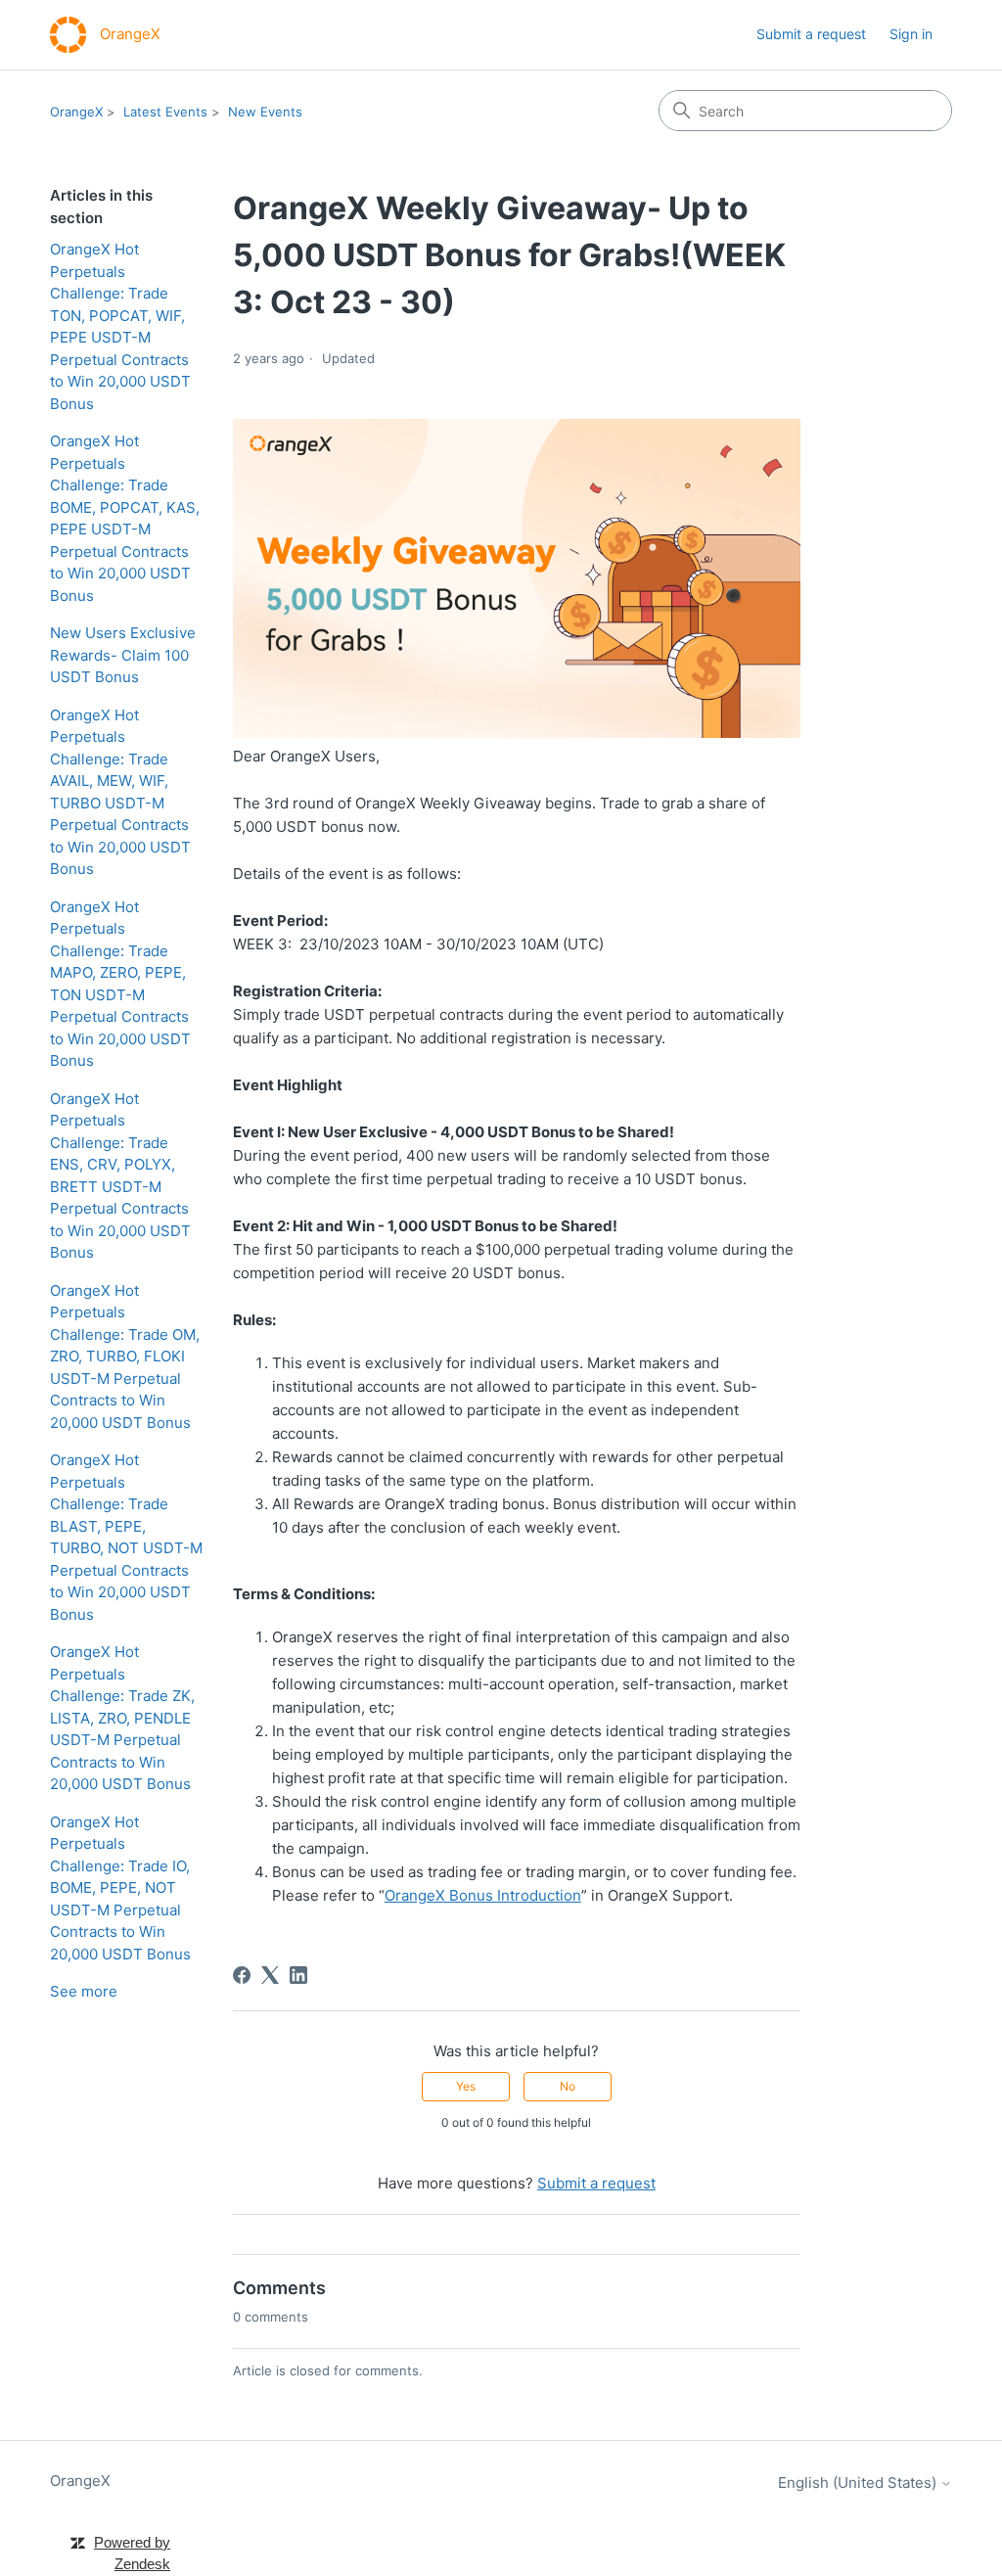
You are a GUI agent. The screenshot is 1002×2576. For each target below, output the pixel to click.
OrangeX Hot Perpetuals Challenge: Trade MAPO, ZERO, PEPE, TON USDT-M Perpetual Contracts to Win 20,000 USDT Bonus (120, 984)
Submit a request (811, 34)
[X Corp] (270, 1975)
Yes (466, 2086)
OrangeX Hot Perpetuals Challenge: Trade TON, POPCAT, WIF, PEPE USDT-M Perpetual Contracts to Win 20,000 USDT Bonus (120, 326)
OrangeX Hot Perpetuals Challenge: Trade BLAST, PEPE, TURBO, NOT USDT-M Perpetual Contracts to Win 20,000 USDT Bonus (126, 1537)
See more (84, 1991)
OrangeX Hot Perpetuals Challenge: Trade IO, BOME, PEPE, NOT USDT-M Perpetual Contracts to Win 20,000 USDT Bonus (120, 1888)
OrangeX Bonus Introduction (483, 1895)
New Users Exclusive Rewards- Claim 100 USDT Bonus (123, 655)
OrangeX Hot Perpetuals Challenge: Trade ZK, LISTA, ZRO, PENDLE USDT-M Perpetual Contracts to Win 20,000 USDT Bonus (122, 1718)
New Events (265, 112)
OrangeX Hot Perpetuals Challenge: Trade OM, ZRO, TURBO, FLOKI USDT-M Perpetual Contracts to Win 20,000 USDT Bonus (125, 1357)
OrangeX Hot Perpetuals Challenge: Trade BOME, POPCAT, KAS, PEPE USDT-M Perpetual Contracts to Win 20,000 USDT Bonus (125, 518)
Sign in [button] (911, 34)
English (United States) (859, 2483)
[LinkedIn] (298, 1975)
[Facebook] (242, 1975)
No (568, 2086)
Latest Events (165, 112)
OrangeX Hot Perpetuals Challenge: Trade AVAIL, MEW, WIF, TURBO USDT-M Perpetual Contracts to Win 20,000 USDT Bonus (120, 792)
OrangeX (76, 112)
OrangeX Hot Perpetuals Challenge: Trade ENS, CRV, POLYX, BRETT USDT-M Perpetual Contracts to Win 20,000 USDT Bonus (120, 1176)
